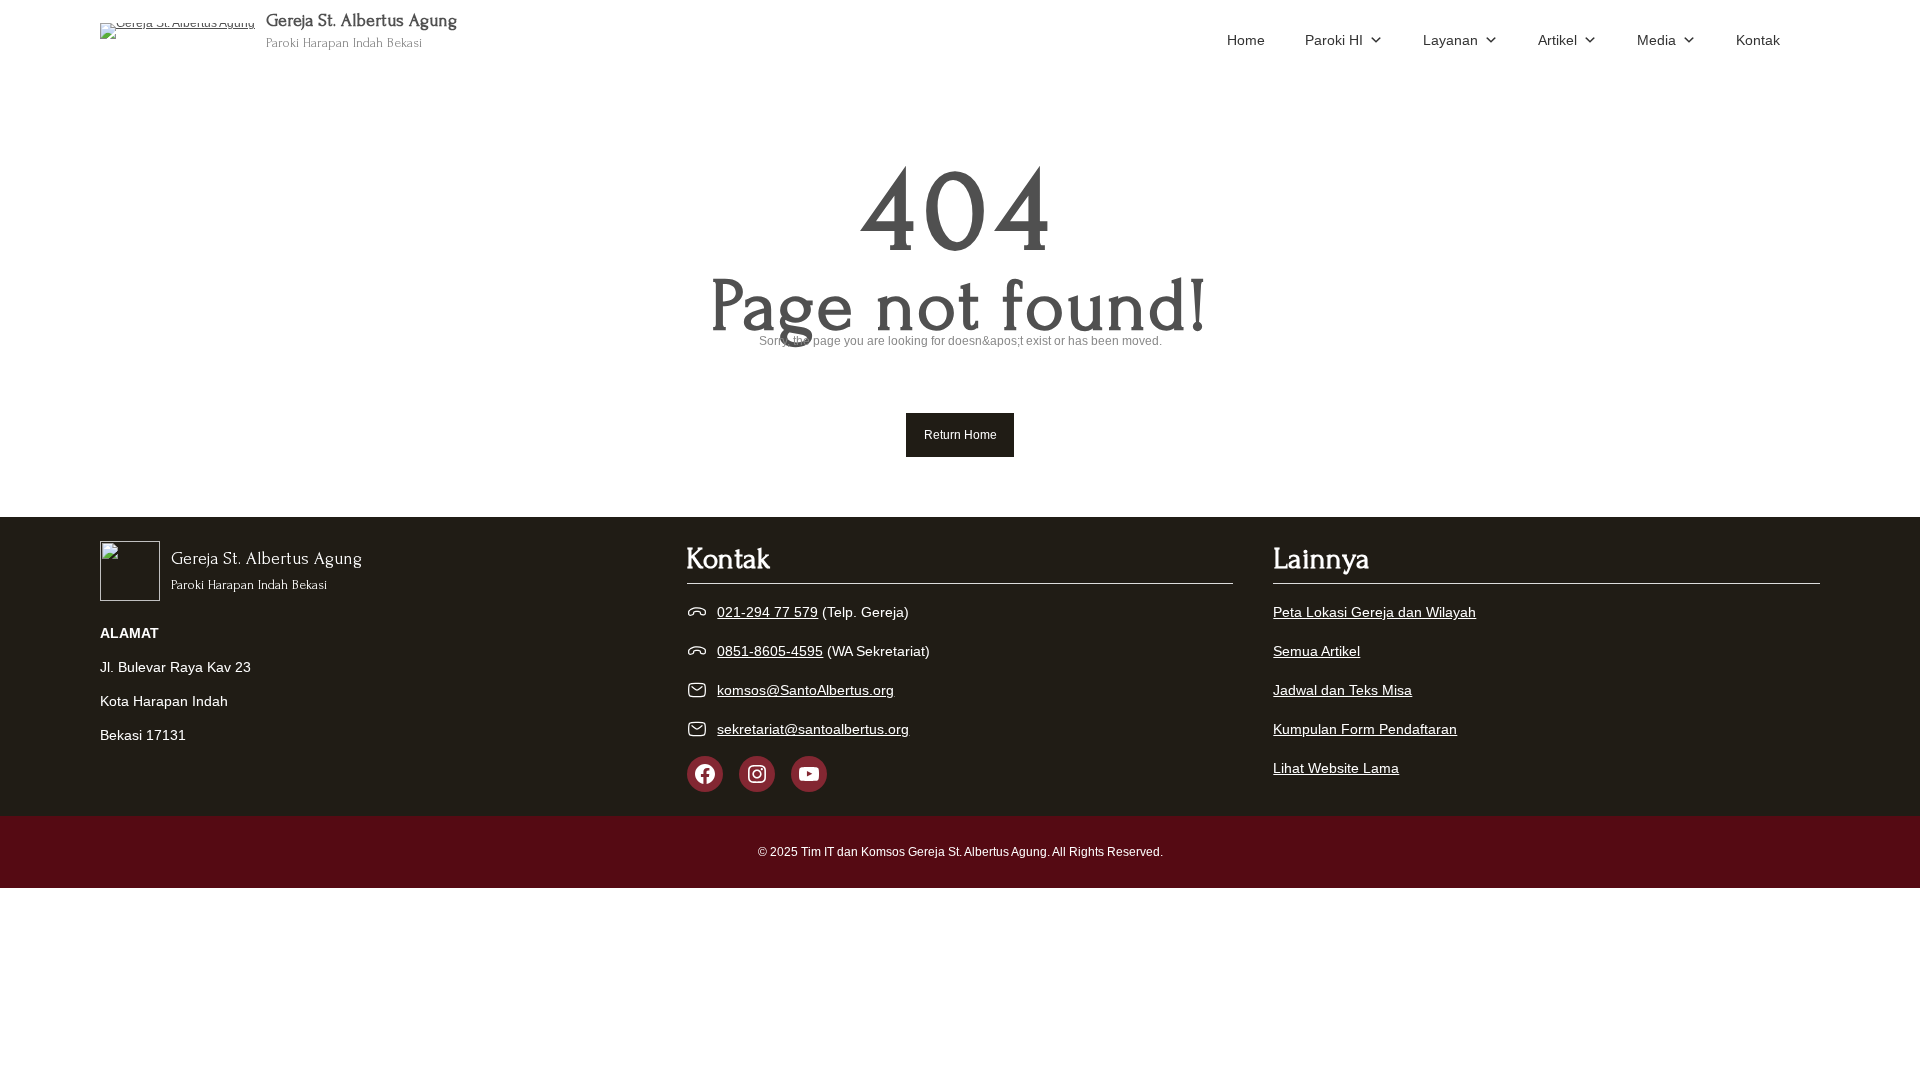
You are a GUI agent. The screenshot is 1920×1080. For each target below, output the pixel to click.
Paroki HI (1334, 40)
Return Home (960, 435)
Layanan (1450, 40)
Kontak (1758, 40)
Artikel (1557, 40)
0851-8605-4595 (770, 651)
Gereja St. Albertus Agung (361, 20)
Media (1656, 40)
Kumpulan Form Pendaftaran (1365, 729)
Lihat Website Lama (1336, 768)
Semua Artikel (1316, 651)
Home (1246, 40)
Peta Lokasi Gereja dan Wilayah (1374, 612)
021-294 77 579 (767, 612)
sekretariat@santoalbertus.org (813, 729)
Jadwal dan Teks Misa (1342, 690)
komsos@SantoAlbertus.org (805, 690)
